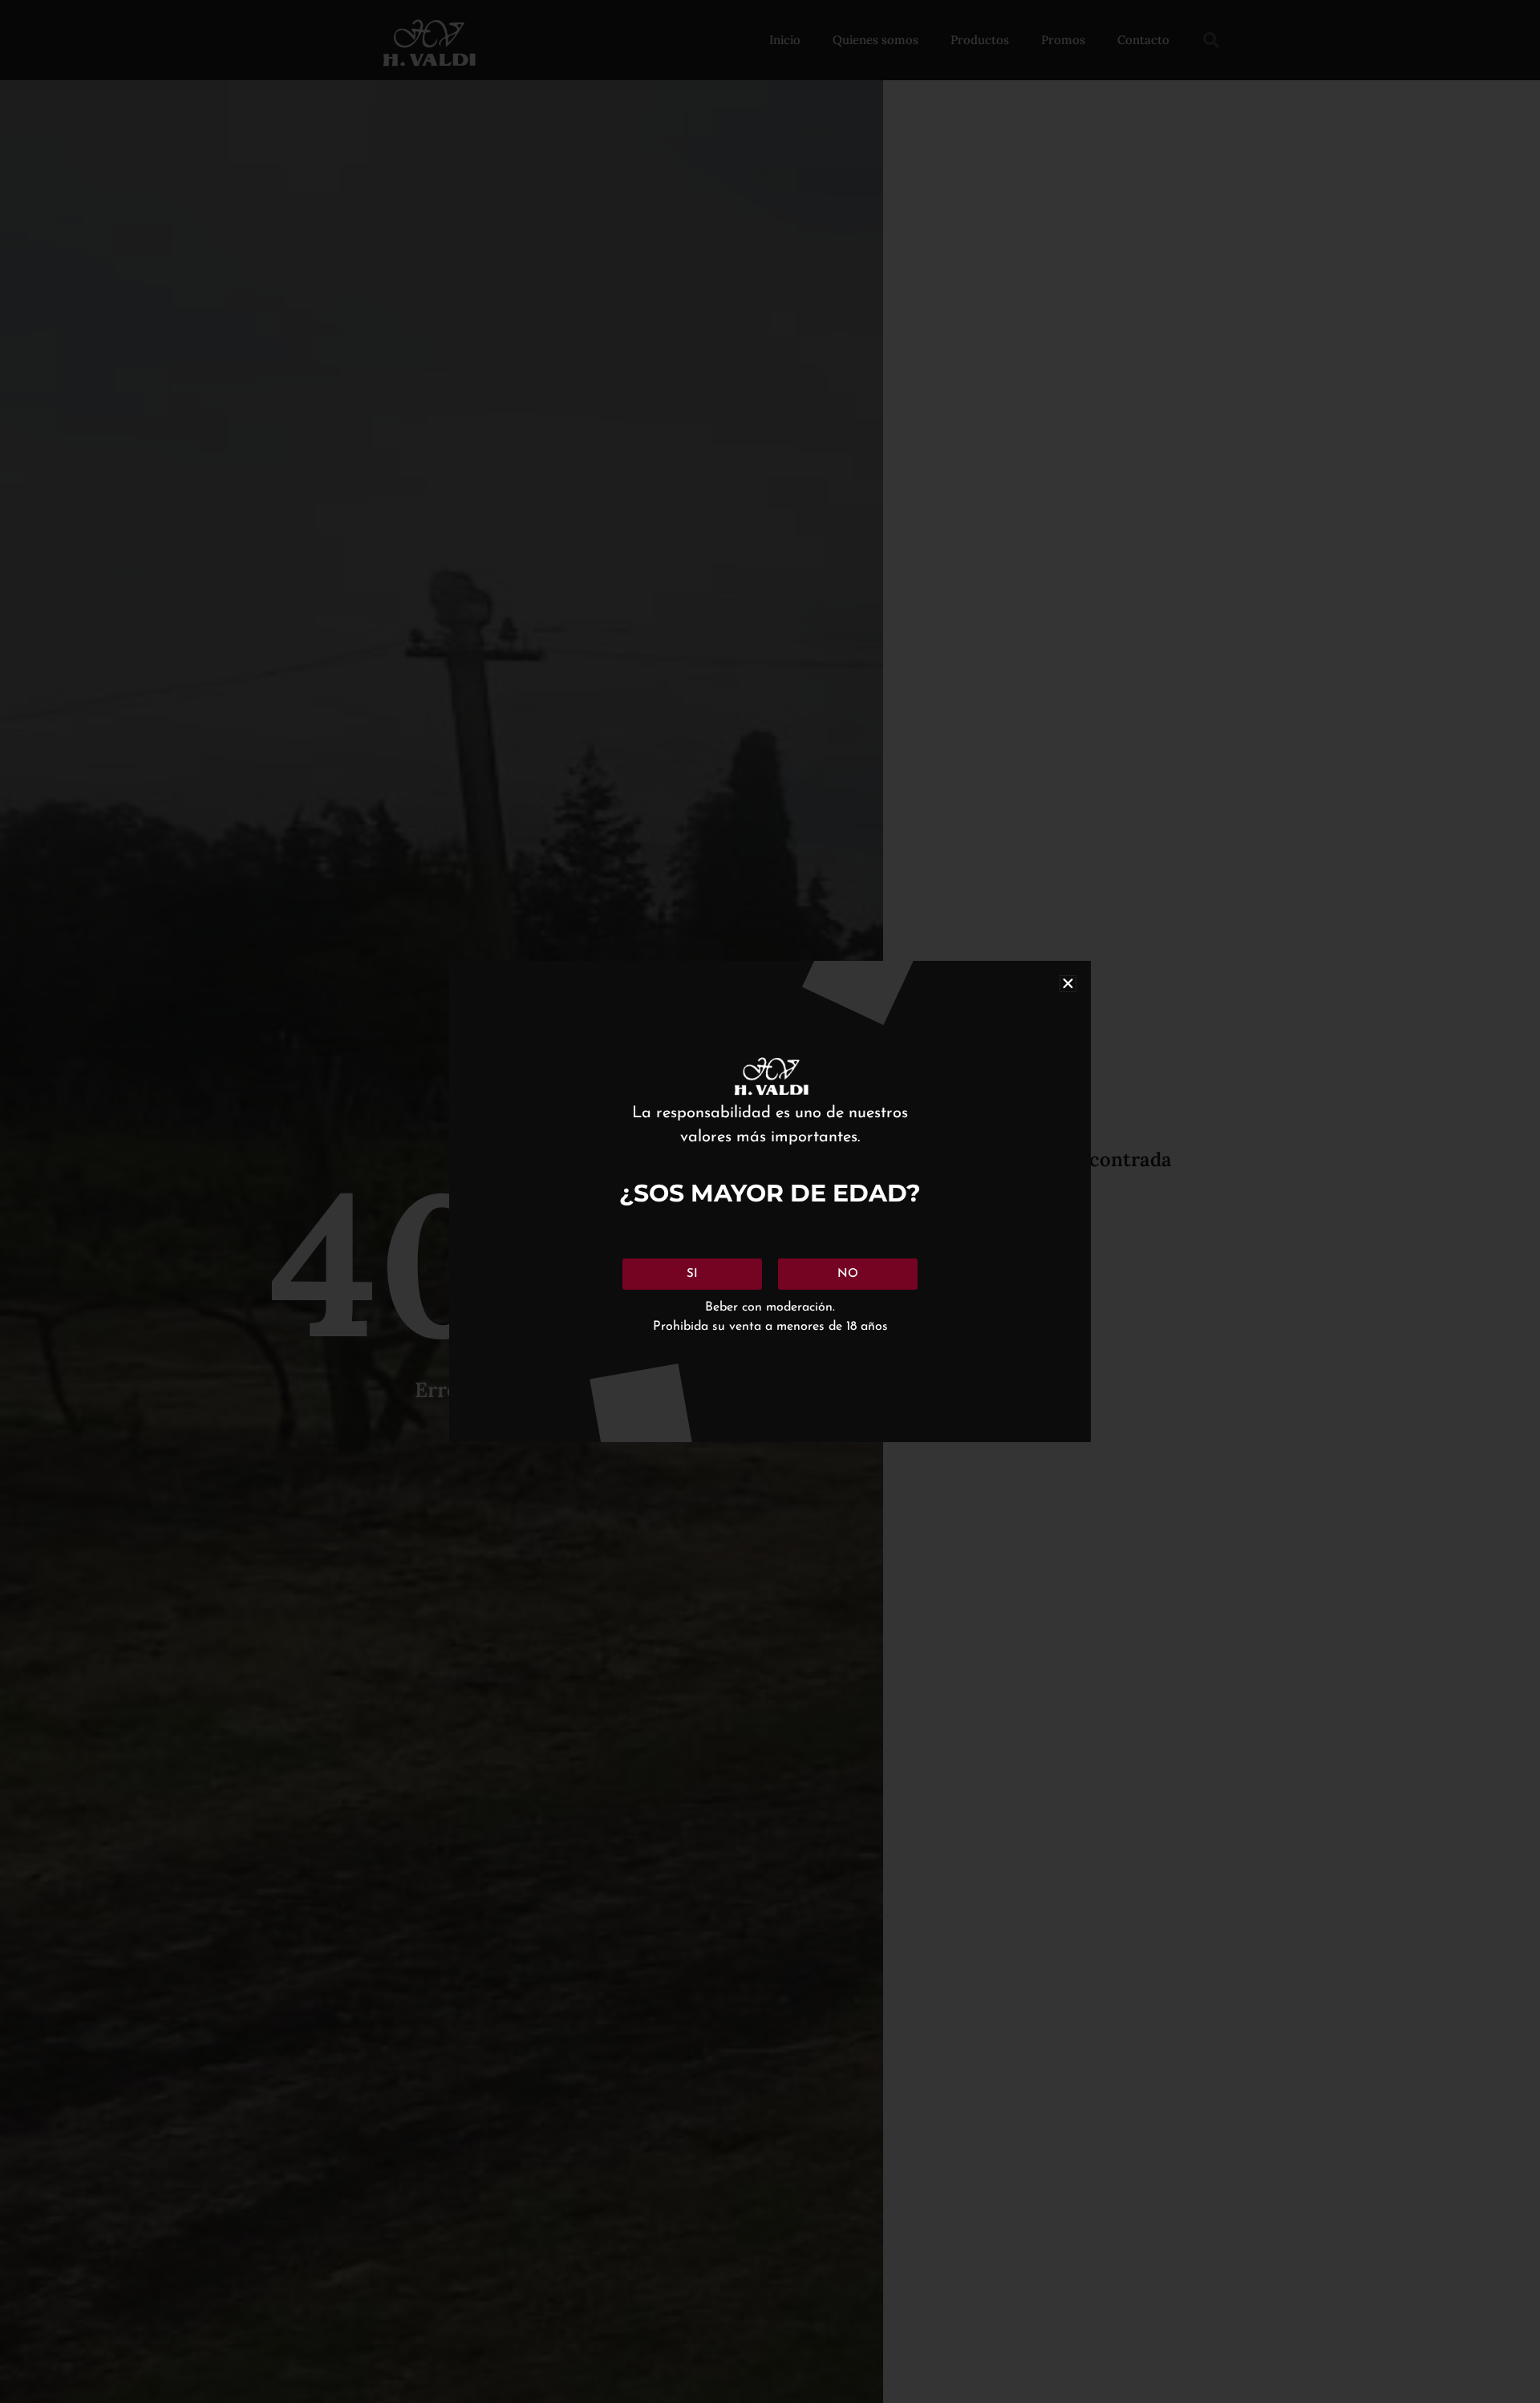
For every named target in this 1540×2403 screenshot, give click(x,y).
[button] (1068, 984)
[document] (770, 1201)
